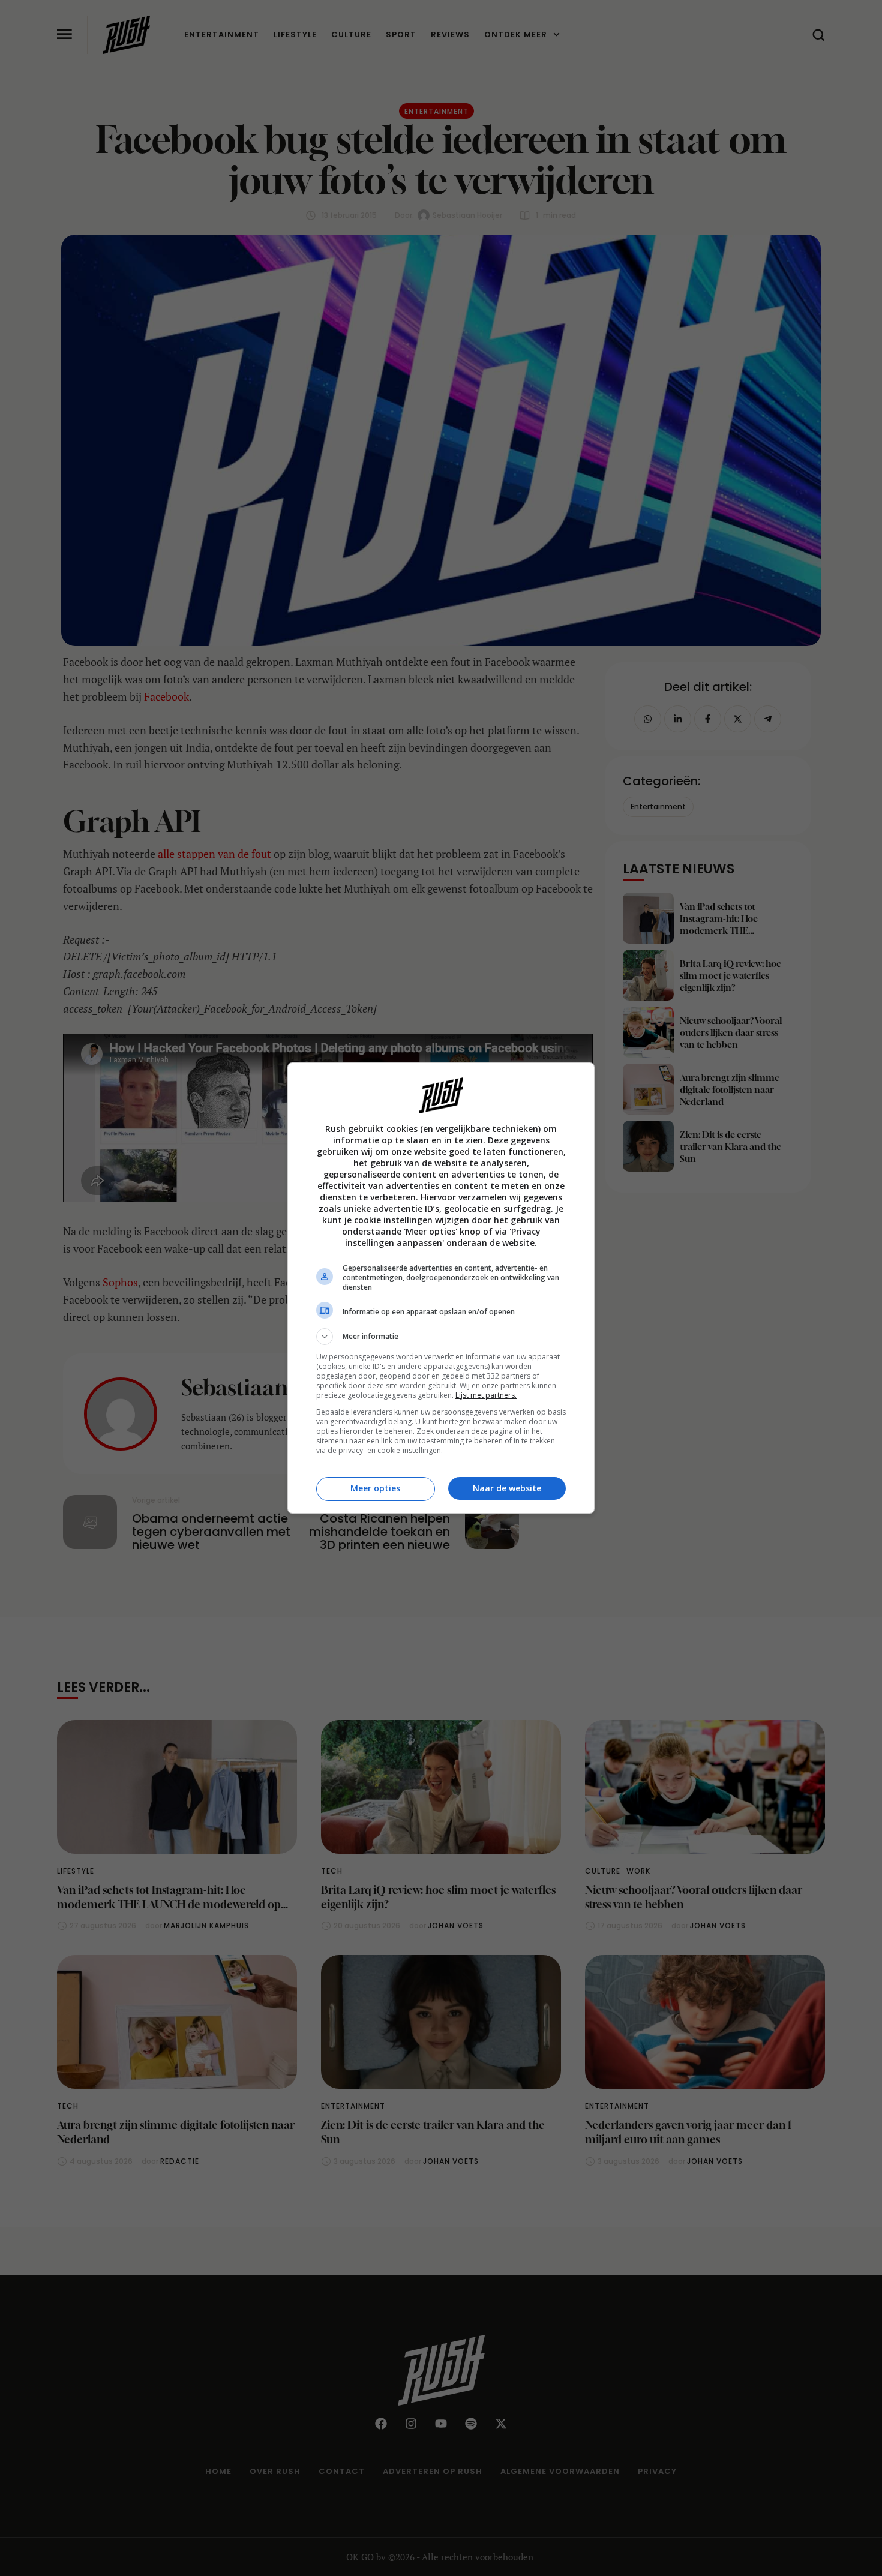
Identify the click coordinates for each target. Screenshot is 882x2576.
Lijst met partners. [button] (486, 1395)
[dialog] (441, 1288)
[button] (441, 1337)
